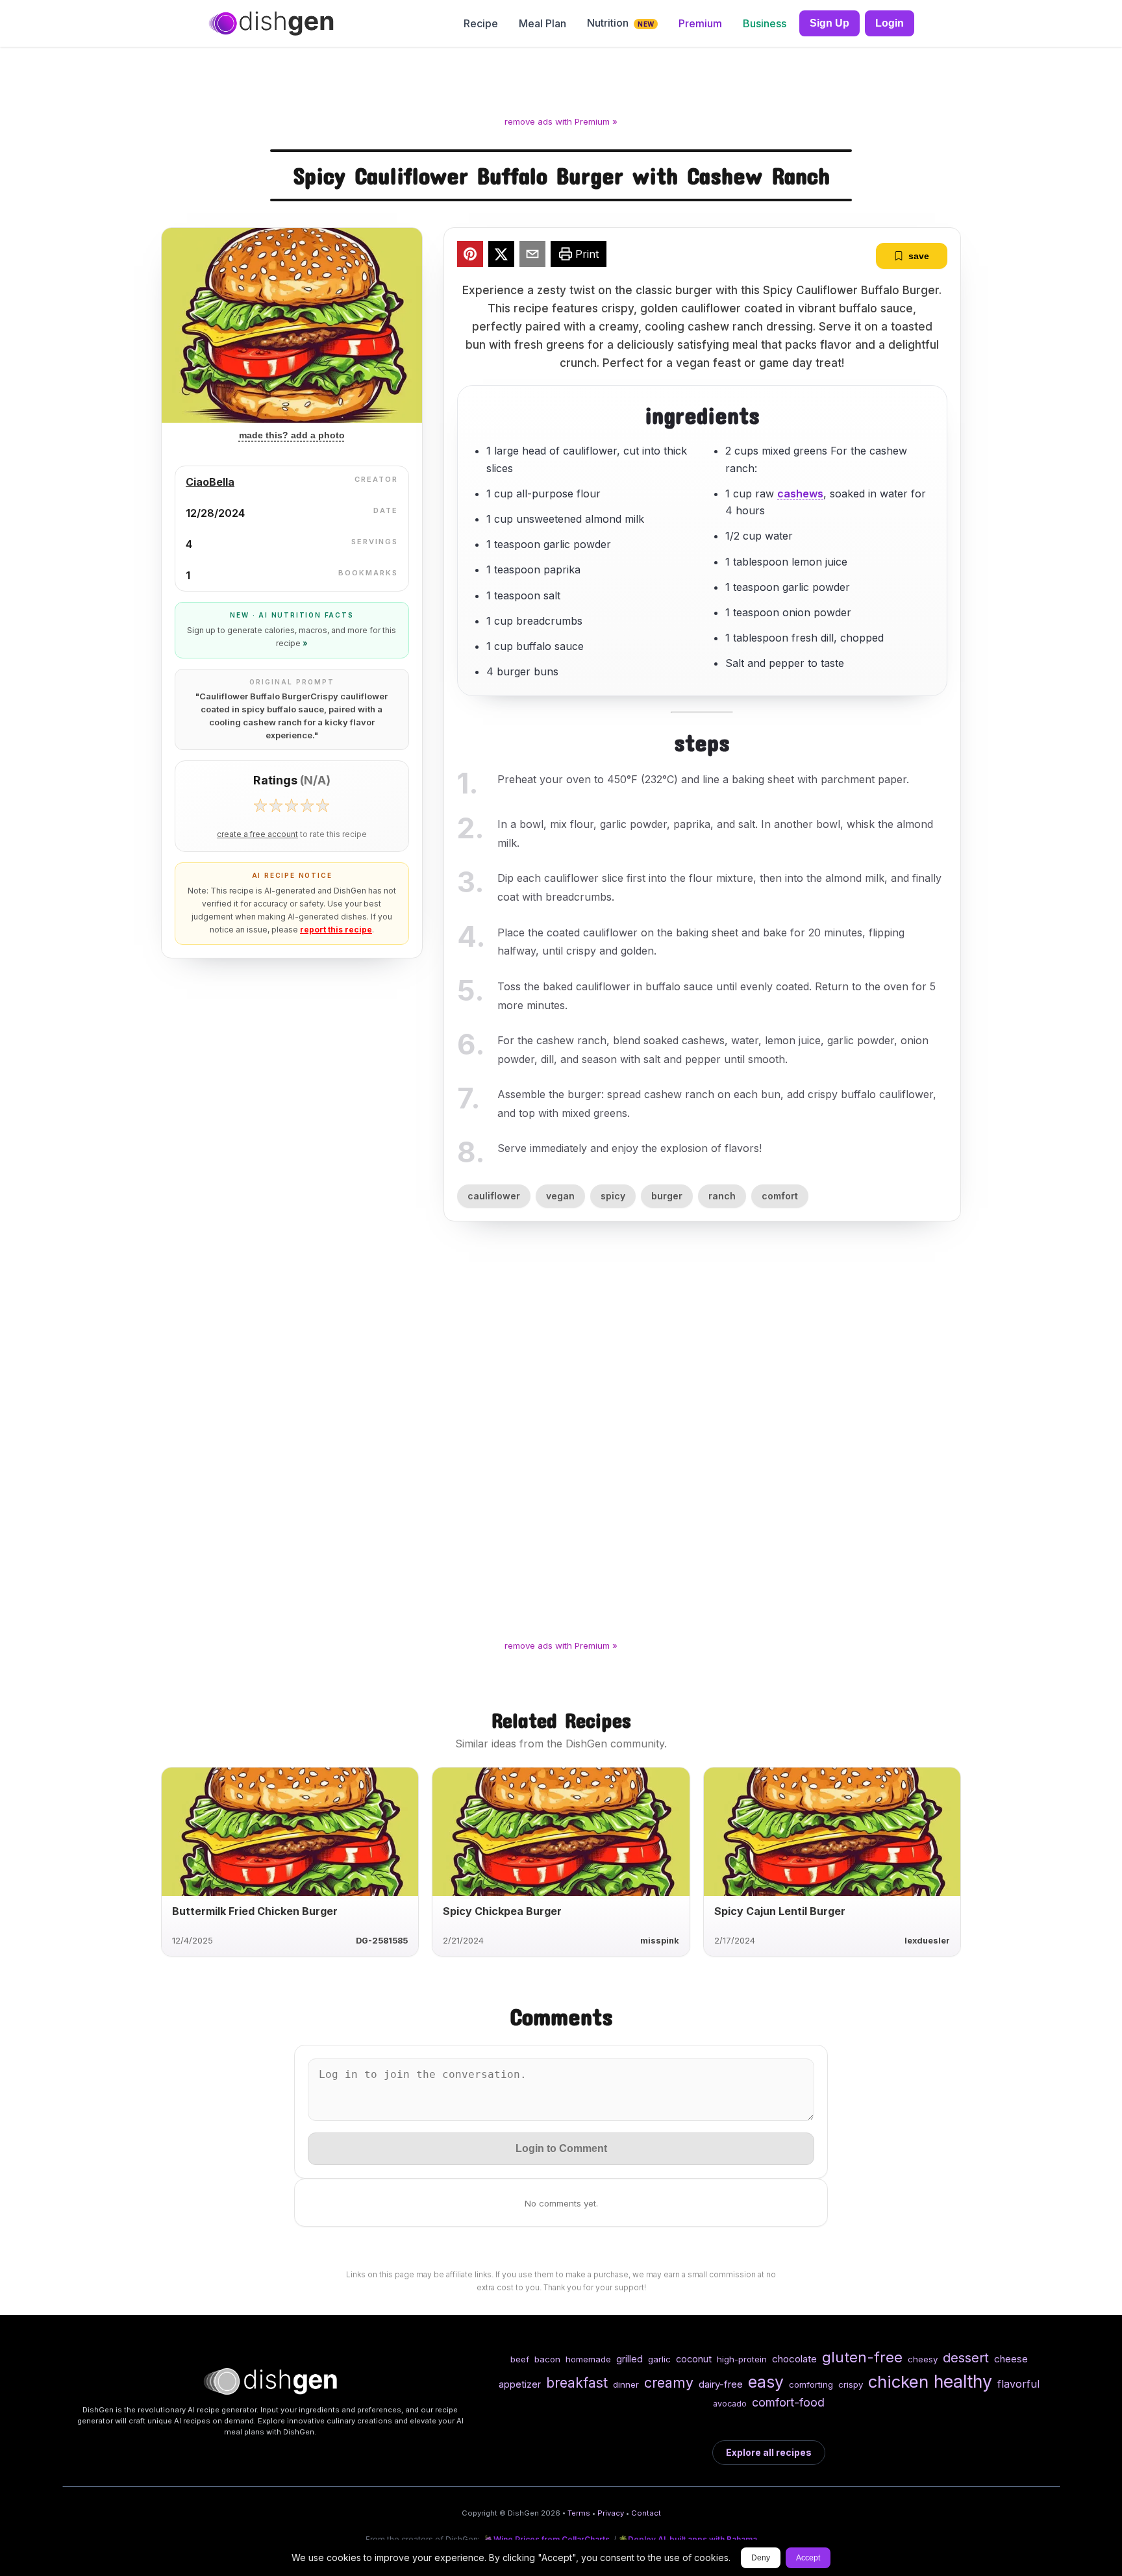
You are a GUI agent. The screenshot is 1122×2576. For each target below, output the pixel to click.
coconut (694, 2359)
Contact (646, 2513)
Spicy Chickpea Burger (502, 1911)
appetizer (520, 2384)
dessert (966, 2357)
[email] (532, 256)
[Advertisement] (561, 84)
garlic (659, 2359)
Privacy (611, 2513)
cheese (1011, 2359)
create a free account (257, 834)
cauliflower (494, 1196)
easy (766, 2382)
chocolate (794, 2359)
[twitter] (501, 256)
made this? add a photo (292, 435)
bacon (547, 2359)
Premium (700, 23)
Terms (579, 2513)
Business (765, 23)
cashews (800, 494)
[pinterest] (470, 256)
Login (890, 23)
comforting (811, 2384)
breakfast (577, 2382)
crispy (851, 2384)
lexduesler (927, 1941)
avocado (730, 2404)
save (919, 256)
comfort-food (788, 2402)
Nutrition (620, 23)
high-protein (742, 2359)
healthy (963, 2381)
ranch (722, 1196)
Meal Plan (542, 23)
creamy (669, 2382)
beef (520, 2359)
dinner (626, 2384)
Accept (808, 2558)
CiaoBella (210, 482)
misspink (660, 1941)
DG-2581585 (382, 1941)
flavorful (1018, 2384)
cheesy (923, 2359)
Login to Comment (561, 2148)
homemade (588, 2359)
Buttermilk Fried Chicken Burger (255, 1911)
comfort (780, 1196)
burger (667, 1196)
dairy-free (721, 2384)
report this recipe (336, 930)
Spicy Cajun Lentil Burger (780, 1911)
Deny (761, 2558)
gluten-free (862, 2357)
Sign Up (829, 23)
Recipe (481, 23)
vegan (560, 1196)
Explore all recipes (769, 2452)
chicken (898, 2382)
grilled (630, 2359)
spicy (613, 1196)
